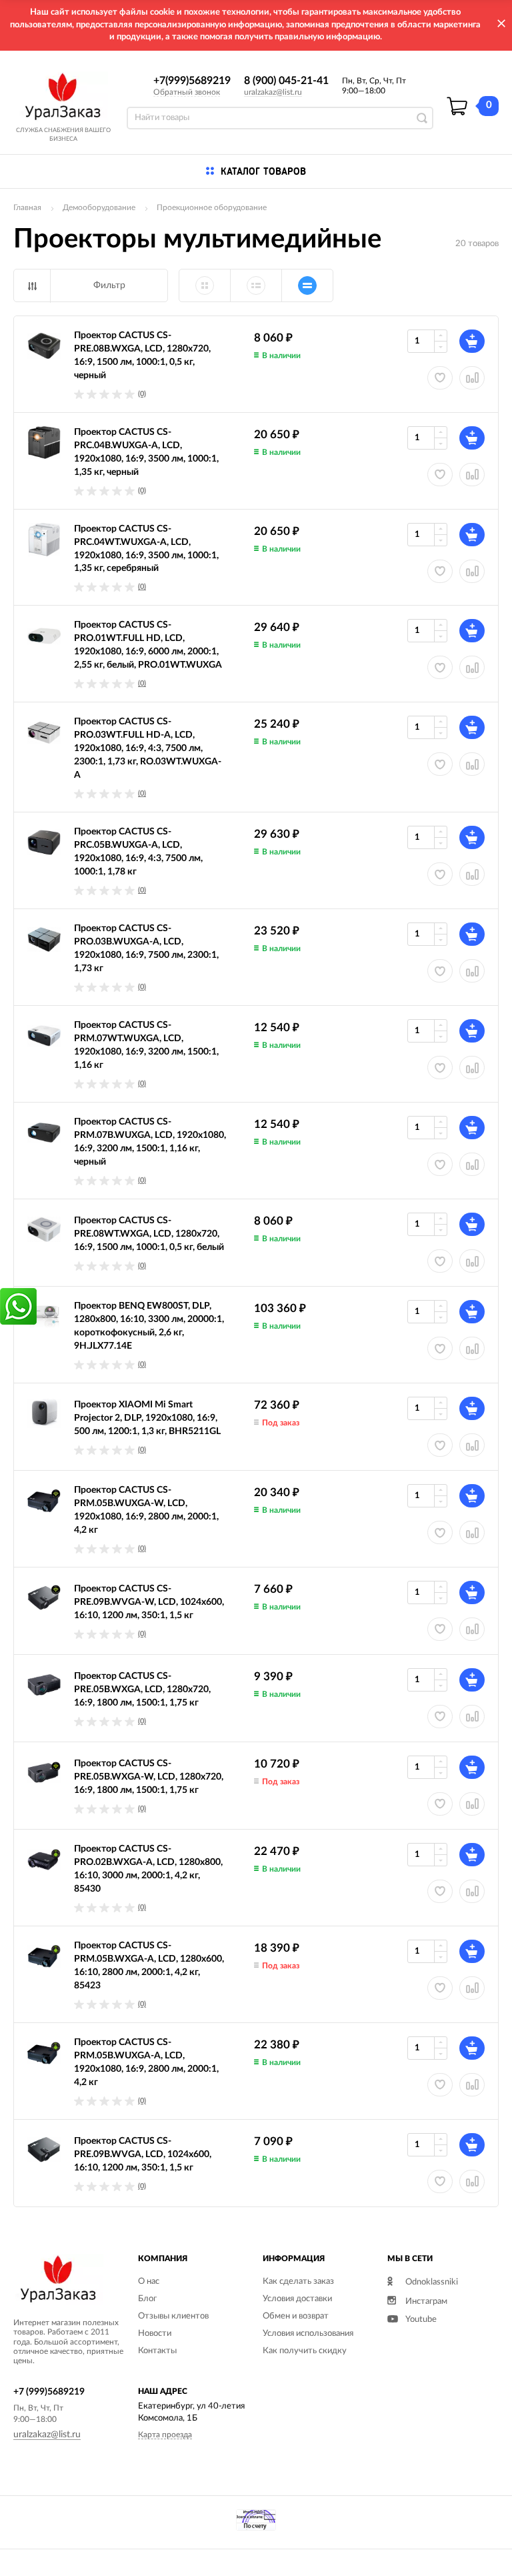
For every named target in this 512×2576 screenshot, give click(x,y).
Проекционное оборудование (212, 207)
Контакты (157, 2351)
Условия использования (308, 2334)
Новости (155, 2334)
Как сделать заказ (298, 2282)
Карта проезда (165, 2435)
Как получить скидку (305, 2351)
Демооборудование (99, 207)
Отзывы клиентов (173, 2316)
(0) (142, 394)
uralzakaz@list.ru (273, 92)
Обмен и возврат (296, 2316)
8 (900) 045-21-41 (286, 81)
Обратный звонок (187, 92)
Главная (27, 207)
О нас (149, 2282)
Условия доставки (297, 2299)
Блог (147, 2299)
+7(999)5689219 (192, 81)
